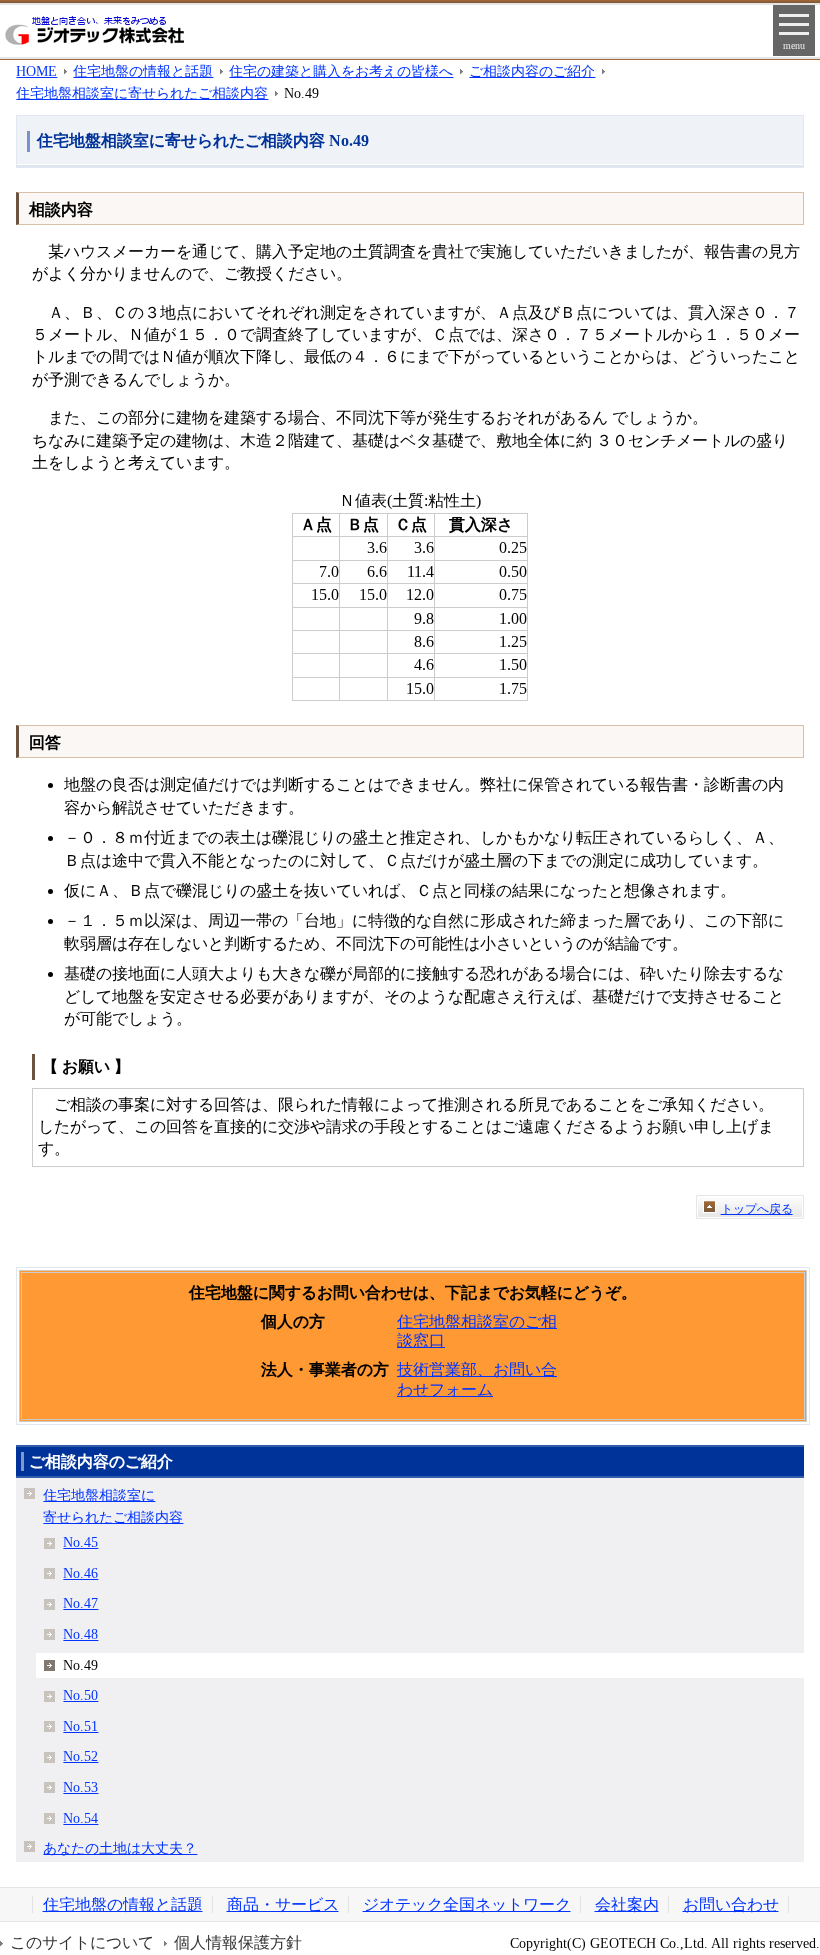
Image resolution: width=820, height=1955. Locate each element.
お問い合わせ (731, 1904)
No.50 (80, 1695)
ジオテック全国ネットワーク (467, 1904)
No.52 (80, 1756)
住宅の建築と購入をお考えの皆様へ (341, 71)
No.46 (80, 1573)
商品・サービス (283, 1904)
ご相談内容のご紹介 (532, 71)
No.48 (80, 1634)
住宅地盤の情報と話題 (143, 71)
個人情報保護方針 (238, 1942)
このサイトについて (82, 1942)
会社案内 (627, 1904)
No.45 (80, 1542)
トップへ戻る (757, 1209)
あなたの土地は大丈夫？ (120, 1848)
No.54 (80, 1818)
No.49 (80, 1665)
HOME (36, 71)
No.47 (80, 1603)
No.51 (80, 1726)
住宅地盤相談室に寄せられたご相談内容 (142, 93)
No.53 (80, 1787)
